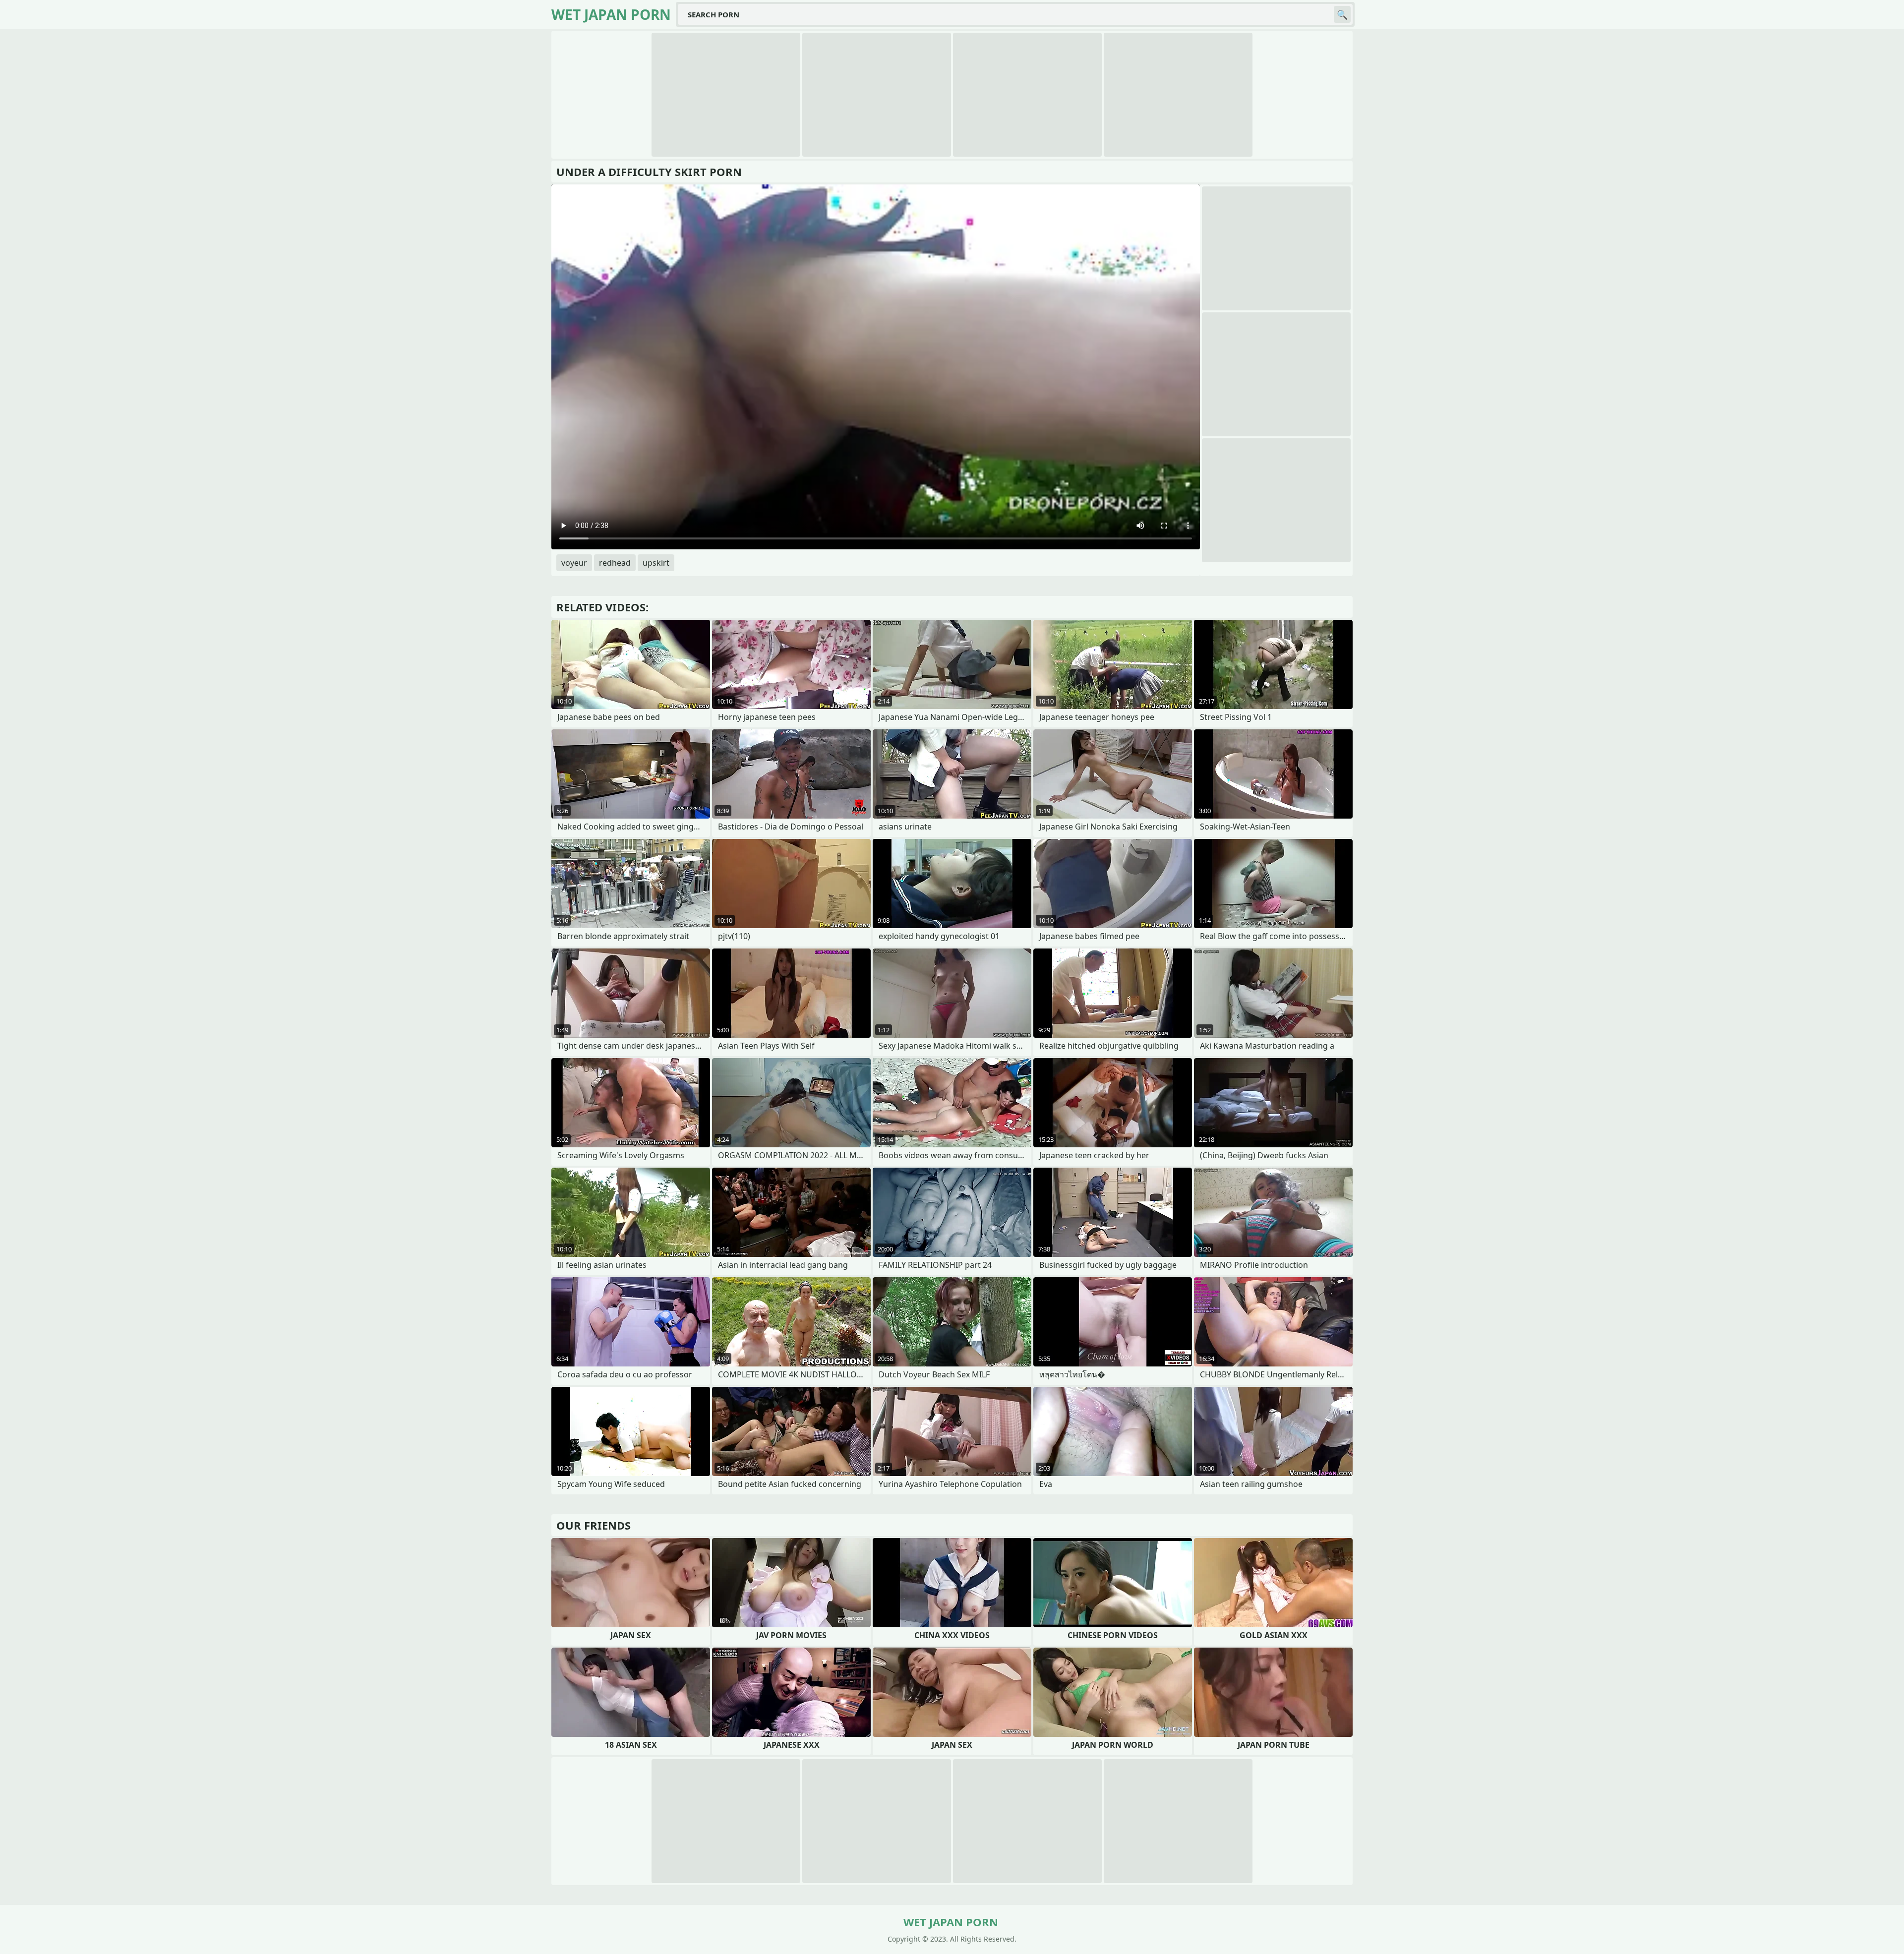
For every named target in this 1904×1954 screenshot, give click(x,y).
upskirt (656, 563)
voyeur (574, 563)
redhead (615, 563)
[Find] (1342, 14)
